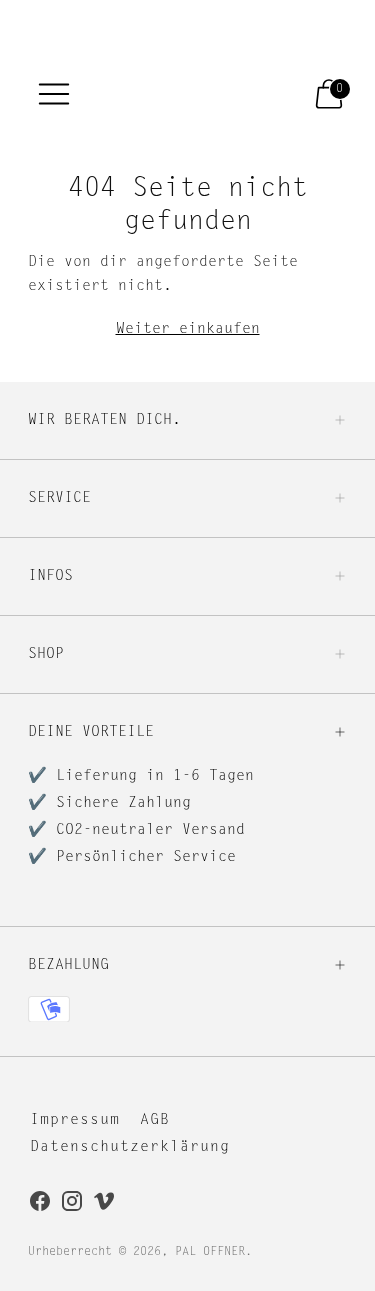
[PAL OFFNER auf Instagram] (72, 1205)
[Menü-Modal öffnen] (54, 94)
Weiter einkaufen (188, 329)
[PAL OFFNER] (169, 93)
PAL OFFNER (210, 1252)
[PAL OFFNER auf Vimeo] (104, 1205)
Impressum (75, 1120)
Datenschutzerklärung (130, 1147)
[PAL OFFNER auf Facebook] (40, 1205)
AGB (155, 1120)
